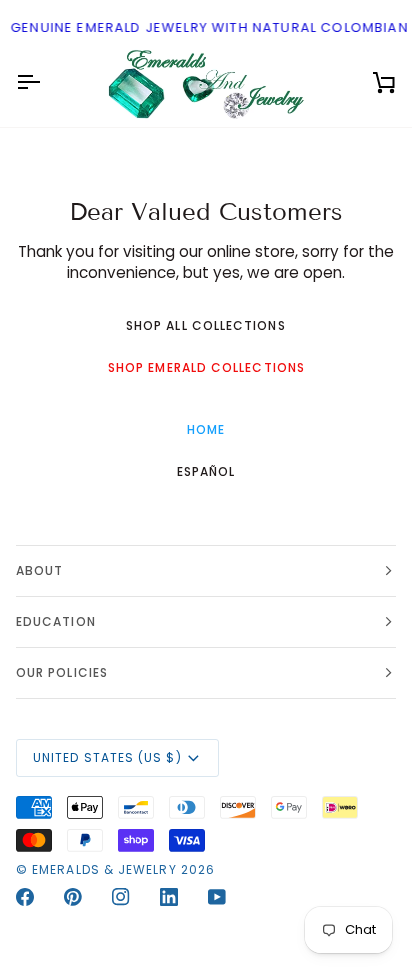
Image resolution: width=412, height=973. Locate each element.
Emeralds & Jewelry (104, 869)
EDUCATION (56, 621)
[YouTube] (217, 897)
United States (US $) (107, 757)
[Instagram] (121, 897)
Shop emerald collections (206, 367)
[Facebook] (25, 897)
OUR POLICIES (62, 672)
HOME (206, 429)
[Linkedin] (169, 897)
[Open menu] (46, 83)
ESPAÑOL (206, 471)
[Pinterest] (73, 897)
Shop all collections (206, 325)
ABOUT (39, 570)
